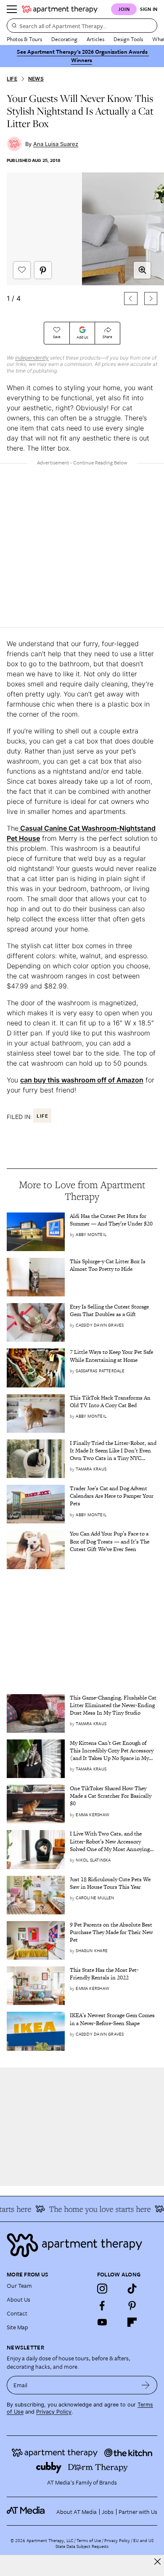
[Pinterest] (132, 2305)
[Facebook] (102, 2305)
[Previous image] (131, 299)
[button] (82, 242)
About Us (19, 2299)
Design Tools (128, 39)
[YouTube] (102, 2322)
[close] (157, 2562)
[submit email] (146, 2385)
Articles (95, 39)
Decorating (64, 39)
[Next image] (151, 299)
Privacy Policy (54, 2412)
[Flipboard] (132, 2322)
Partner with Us (138, 2512)
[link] (114, 1220)
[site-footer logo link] (26, 2511)
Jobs (108, 2512)
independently (32, 358)
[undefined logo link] (60, 9)
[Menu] (12, 9)
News (36, 79)
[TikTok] (132, 2289)
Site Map (17, 2327)
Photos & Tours (24, 39)
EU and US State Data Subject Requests (104, 2543)
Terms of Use (89, 2540)
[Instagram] (102, 2289)
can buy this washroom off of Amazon (82, 1080)
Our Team (19, 2285)
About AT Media (77, 2512)
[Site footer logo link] (82, 2245)
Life (12, 79)
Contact (17, 2313)
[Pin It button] (43, 270)
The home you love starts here (94, 2209)
